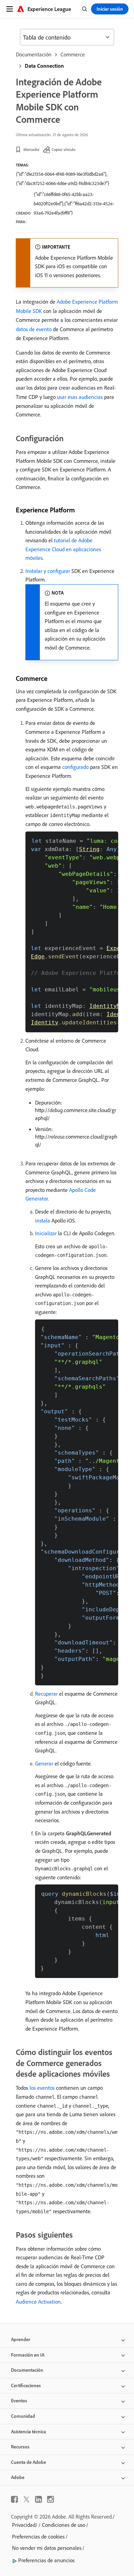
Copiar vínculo (63, 149)
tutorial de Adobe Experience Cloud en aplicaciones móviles (63, 549)
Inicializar (46, 1233)
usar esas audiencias (80, 397)
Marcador (31, 149)
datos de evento (34, 329)
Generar (44, 1763)
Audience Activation (38, 2302)
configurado (75, 767)
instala (43, 1220)
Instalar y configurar (48, 571)
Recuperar (46, 1694)
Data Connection (44, 66)
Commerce (73, 54)
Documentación (34, 54)
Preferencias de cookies (38, 2536)
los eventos (42, 2088)
